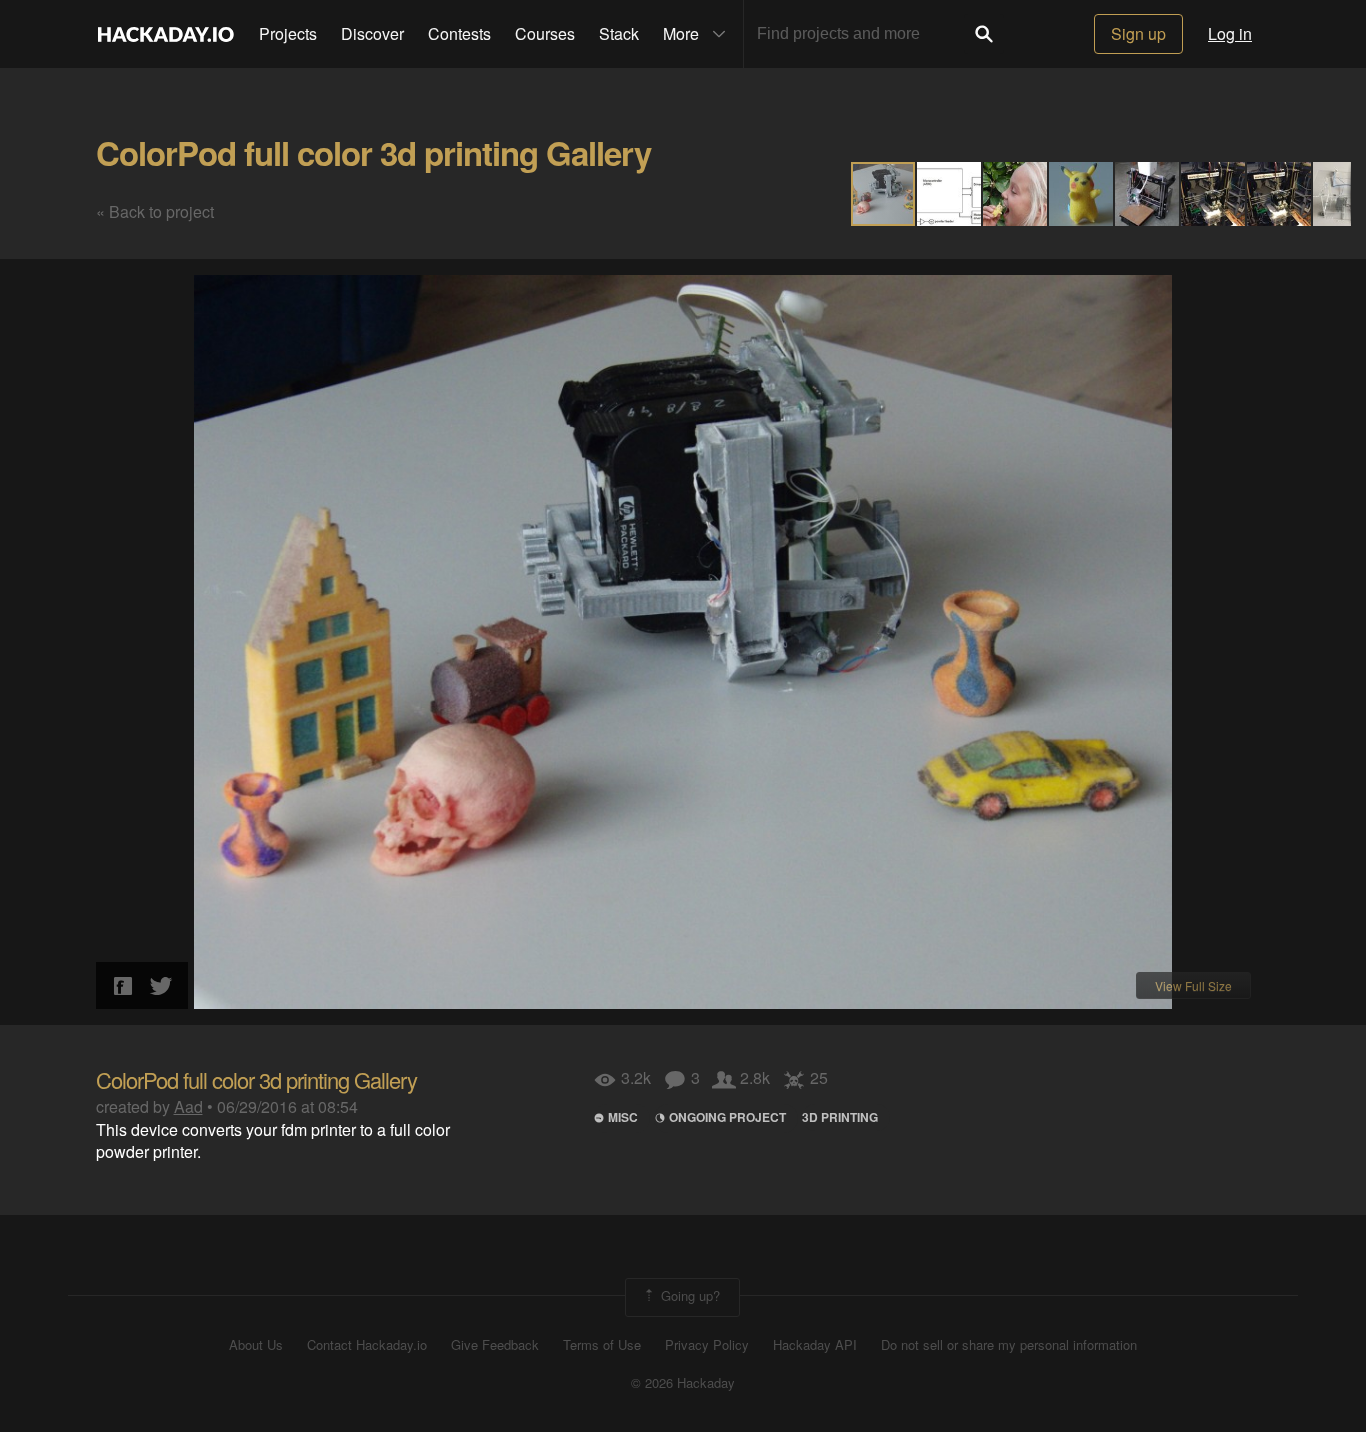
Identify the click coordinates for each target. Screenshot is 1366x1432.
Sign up (1138, 33)
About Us (256, 1345)
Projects (288, 33)
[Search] (984, 34)
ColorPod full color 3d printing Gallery (373, 152)
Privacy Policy (707, 1345)
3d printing (840, 1117)
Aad (188, 1106)
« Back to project (155, 211)
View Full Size (1193, 985)
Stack (619, 33)
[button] (950, 194)
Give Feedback (495, 1345)
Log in (1230, 33)
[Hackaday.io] (166, 34)
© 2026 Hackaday (683, 1383)
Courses (545, 33)
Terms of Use (602, 1345)
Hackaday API (815, 1345)
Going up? (688, 1295)
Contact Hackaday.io (367, 1345)
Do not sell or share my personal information (1009, 1345)
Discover (372, 33)
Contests (459, 33)
